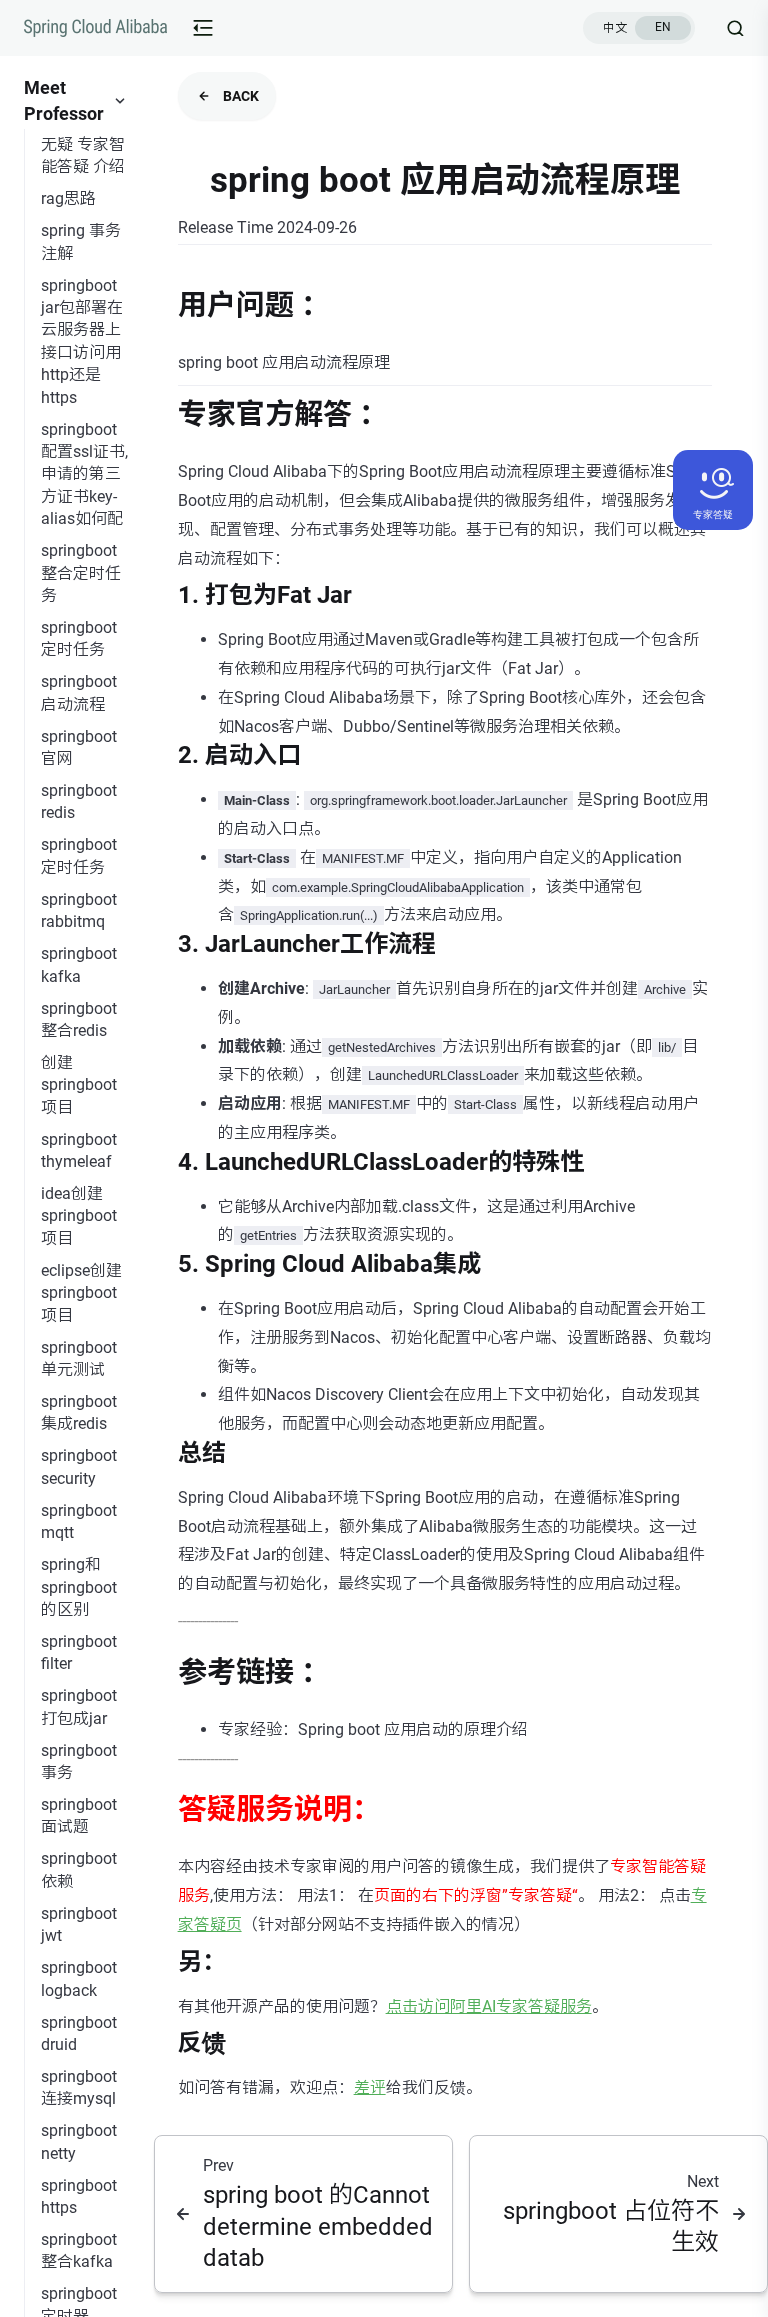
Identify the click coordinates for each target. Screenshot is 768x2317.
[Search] (727, 28)
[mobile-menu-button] (203, 28)
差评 (370, 2087)
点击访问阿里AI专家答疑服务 (489, 2006)
